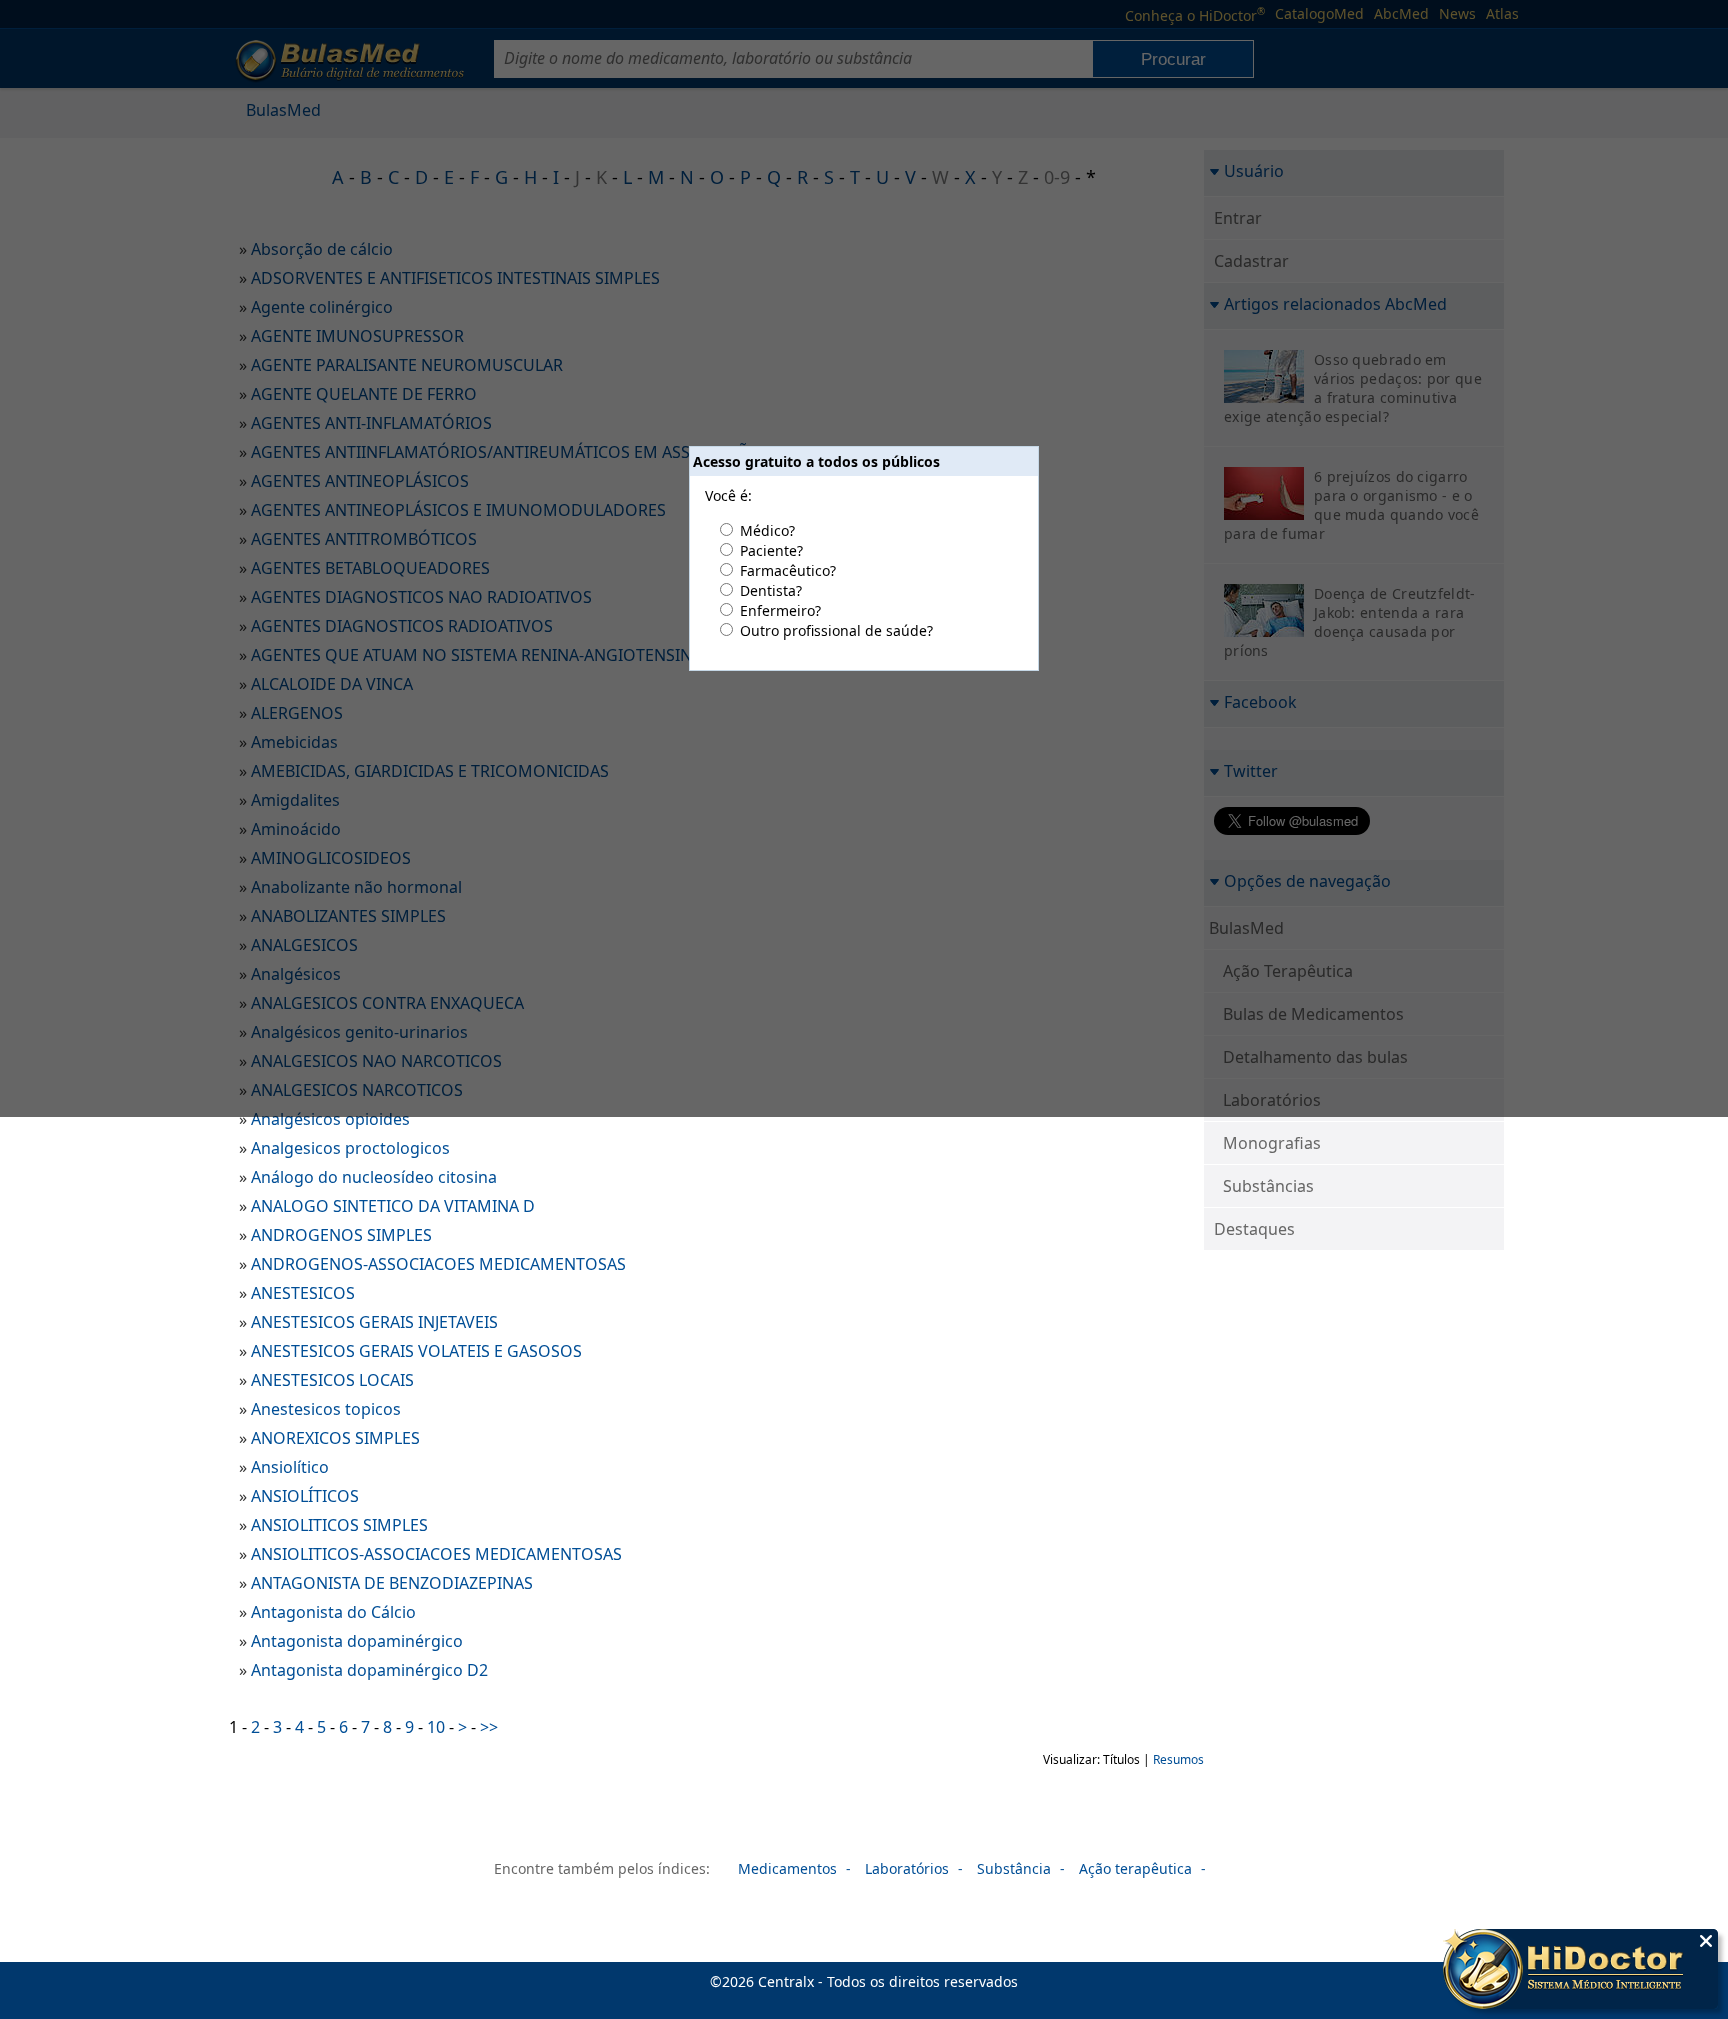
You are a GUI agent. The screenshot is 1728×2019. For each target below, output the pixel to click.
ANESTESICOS (303, 1293)
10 (436, 1727)
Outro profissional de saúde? (836, 630)
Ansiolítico (290, 1467)
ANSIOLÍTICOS (305, 1496)
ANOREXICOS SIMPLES (335, 1438)
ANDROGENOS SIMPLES (341, 1235)
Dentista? (771, 590)
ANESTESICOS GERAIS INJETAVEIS (374, 1322)
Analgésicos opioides (330, 1119)
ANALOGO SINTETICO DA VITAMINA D (393, 1206)
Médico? (767, 530)
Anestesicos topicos (326, 1409)
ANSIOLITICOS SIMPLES (339, 1525)
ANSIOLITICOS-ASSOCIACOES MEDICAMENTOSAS (436, 1554)
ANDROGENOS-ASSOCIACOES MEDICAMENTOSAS (438, 1264)
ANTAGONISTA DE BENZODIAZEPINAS (392, 1583)
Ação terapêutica (1135, 1868)
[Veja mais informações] (1580, 1971)
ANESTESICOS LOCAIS (332, 1380)
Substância (1014, 1868)
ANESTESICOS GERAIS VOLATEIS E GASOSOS (416, 1351)
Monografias (1272, 1143)
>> (489, 1727)
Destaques (1254, 1229)
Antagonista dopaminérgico (357, 1641)
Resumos (1178, 1759)
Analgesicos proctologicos (350, 1148)
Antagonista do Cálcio (333, 1612)
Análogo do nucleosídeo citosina (374, 1177)
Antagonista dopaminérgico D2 (369, 1670)
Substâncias (1268, 1186)
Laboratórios (907, 1868)
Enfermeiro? (780, 610)
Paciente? (771, 550)
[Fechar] (1706, 1941)
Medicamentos (787, 1868)
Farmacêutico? (788, 570)
